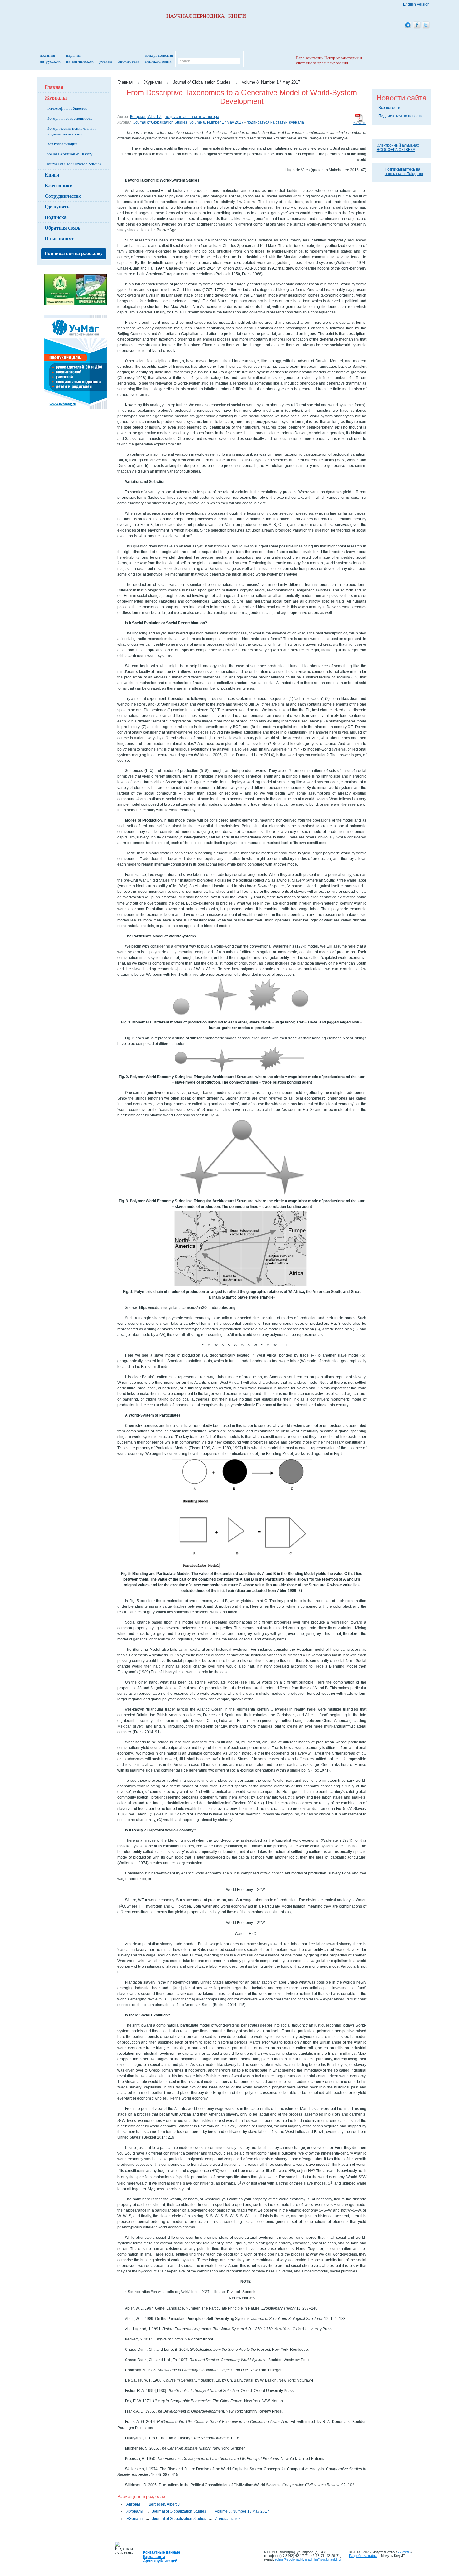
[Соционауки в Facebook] (417, 25)
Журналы (56, 97)
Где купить (57, 206)
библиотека (128, 61)
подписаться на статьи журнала (275, 122)
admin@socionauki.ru (324, 2559)
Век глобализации (62, 144)
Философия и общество (67, 108)
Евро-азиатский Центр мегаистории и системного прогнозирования (329, 60)
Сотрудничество (63, 196)
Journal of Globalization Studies (74, 164)
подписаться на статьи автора (192, 117)
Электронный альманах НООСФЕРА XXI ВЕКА (398, 148)
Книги (52, 175)
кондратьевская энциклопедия (159, 58)
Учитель (404, 2552)
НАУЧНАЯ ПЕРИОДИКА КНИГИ (206, 16)
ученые (106, 61)
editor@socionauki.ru (291, 2559)
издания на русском (50, 58)
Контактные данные (162, 2552)
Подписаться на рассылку (74, 253)
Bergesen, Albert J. (146, 117)
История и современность (69, 118)
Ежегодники (59, 185)
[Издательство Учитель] (76, 304)
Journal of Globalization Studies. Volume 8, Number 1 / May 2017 (188, 122)
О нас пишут (59, 238)
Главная (54, 87)
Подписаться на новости (400, 116)
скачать (360, 123)
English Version (416, 4)
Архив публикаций (160, 2561)
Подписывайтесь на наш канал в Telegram (404, 172)
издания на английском (80, 58)
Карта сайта (154, 2557)
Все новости (389, 108)
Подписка (56, 217)
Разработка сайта (363, 2556)
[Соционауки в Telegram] (408, 25)
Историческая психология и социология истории (71, 131)
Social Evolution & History (70, 154)
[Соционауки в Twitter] (426, 25)
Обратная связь (62, 228)
